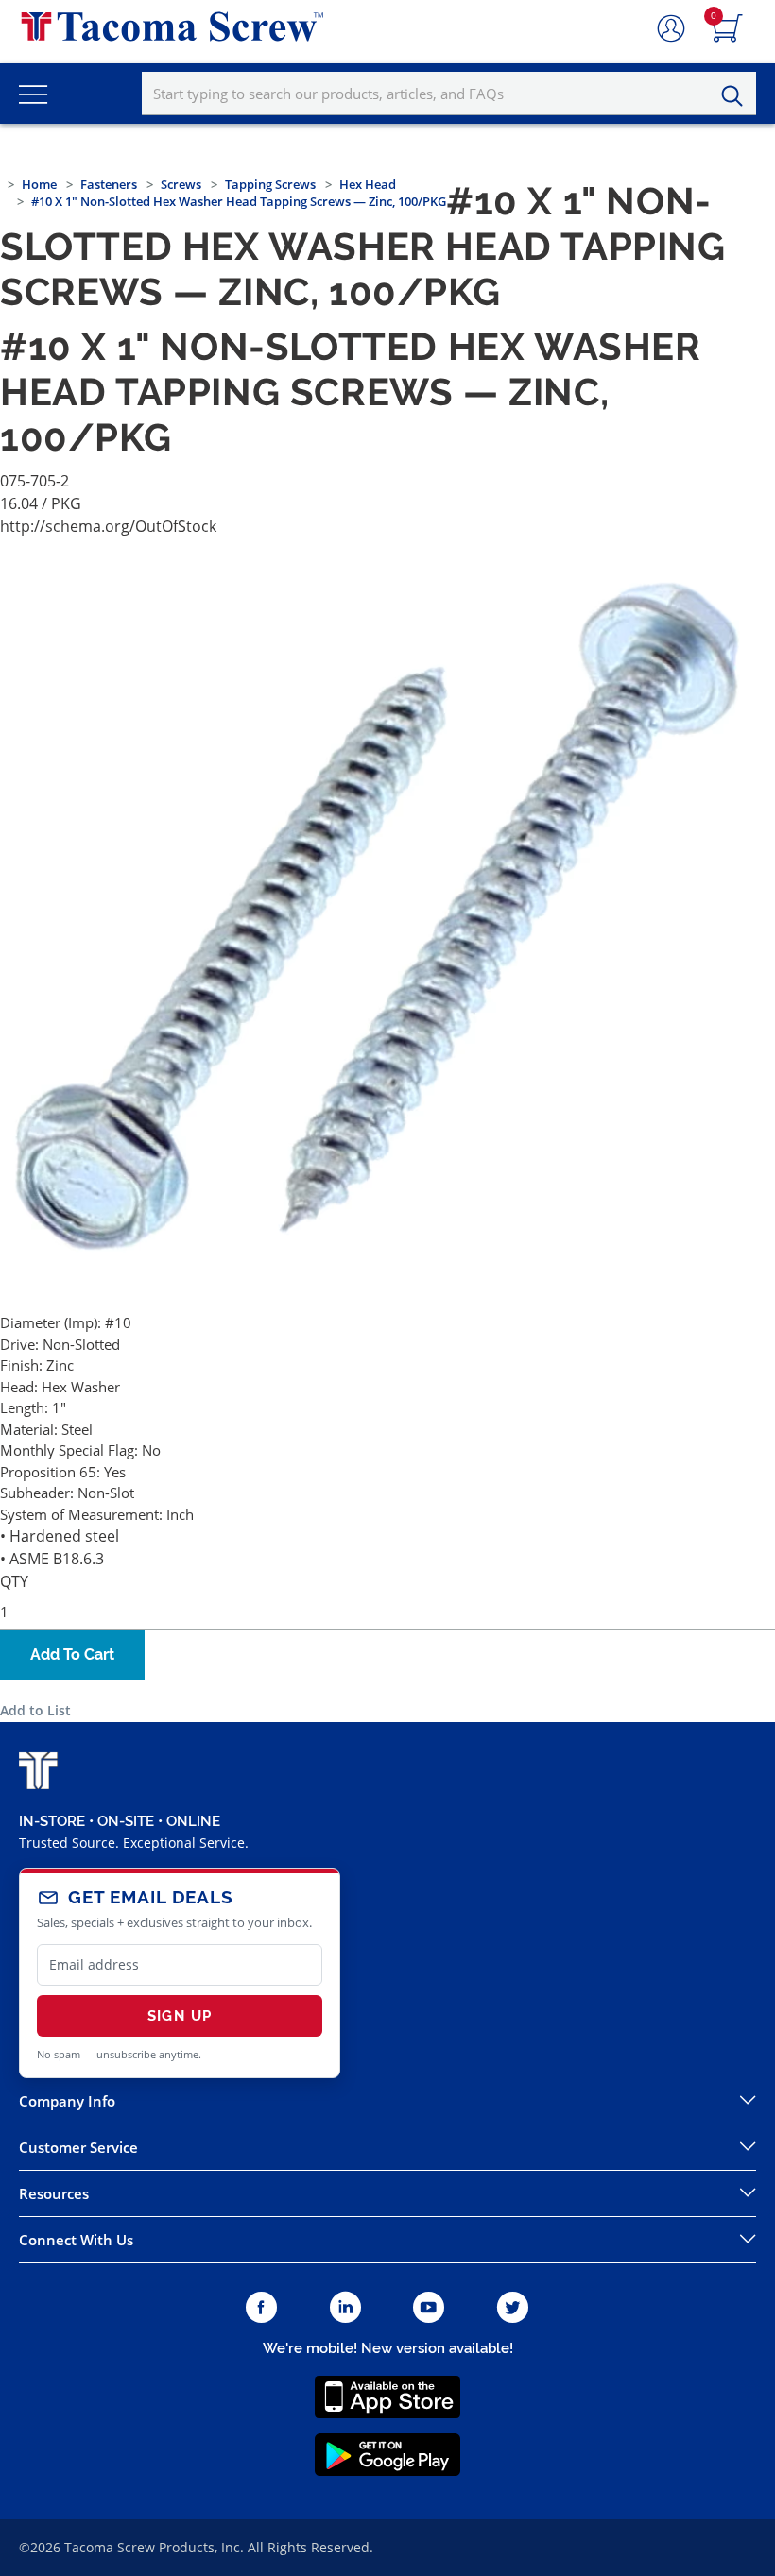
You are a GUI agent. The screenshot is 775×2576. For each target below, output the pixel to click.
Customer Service (78, 2147)
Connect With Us (76, 2240)
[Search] (737, 96)
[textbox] (449, 94)
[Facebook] (261, 2308)
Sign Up (180, 2016)
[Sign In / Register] (671, 29)
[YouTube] (429, 2308)
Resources (54, 2193)
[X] (513, 2308)
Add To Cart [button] (72, 1655)
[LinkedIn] (345, 2308)
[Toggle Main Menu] (33, 94)
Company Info (67, 2101)
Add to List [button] (35, 1710)
